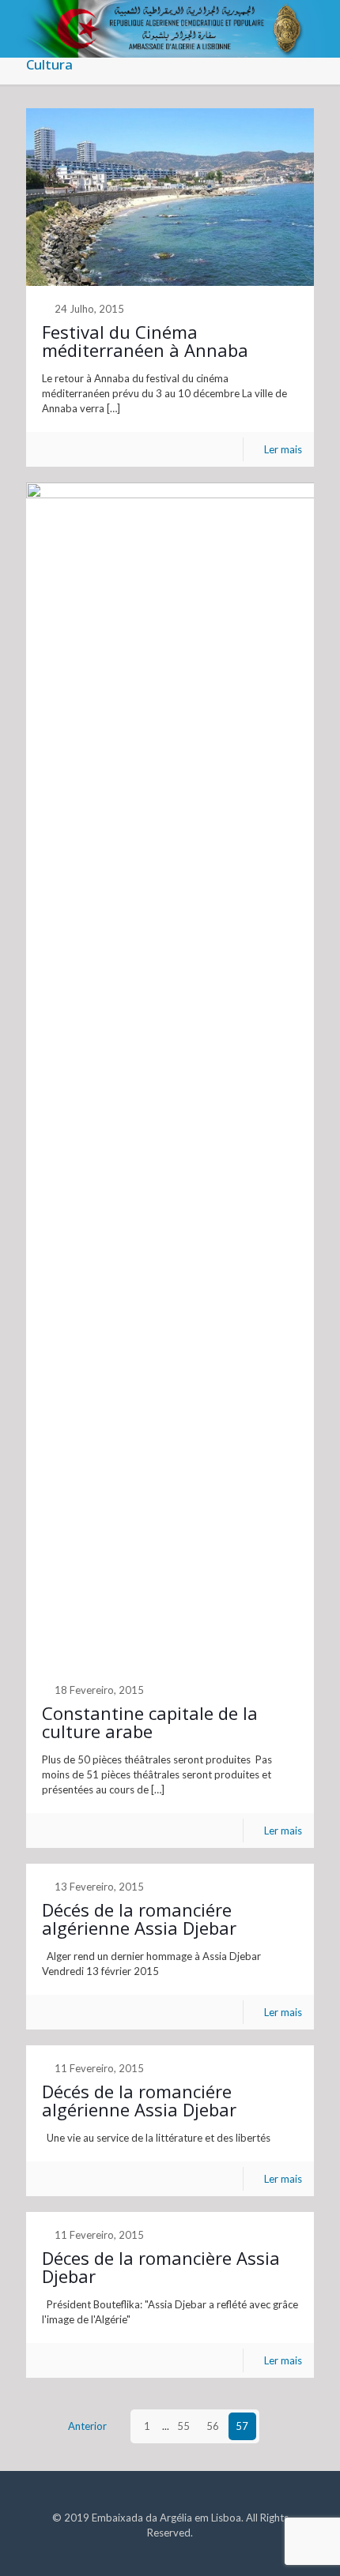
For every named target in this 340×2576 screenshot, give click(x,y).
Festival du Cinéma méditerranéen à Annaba (145, 341)
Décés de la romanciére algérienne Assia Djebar (139, 1919)
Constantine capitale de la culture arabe (150, 1722)
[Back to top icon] (308, 2544)
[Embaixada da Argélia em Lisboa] (170, 20)
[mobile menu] (319, 24)
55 (183, 2426)
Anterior (87, 2426)
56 (213, 2426)
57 (242, 2426)
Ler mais (283, 449)
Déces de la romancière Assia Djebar (161, 2267)
